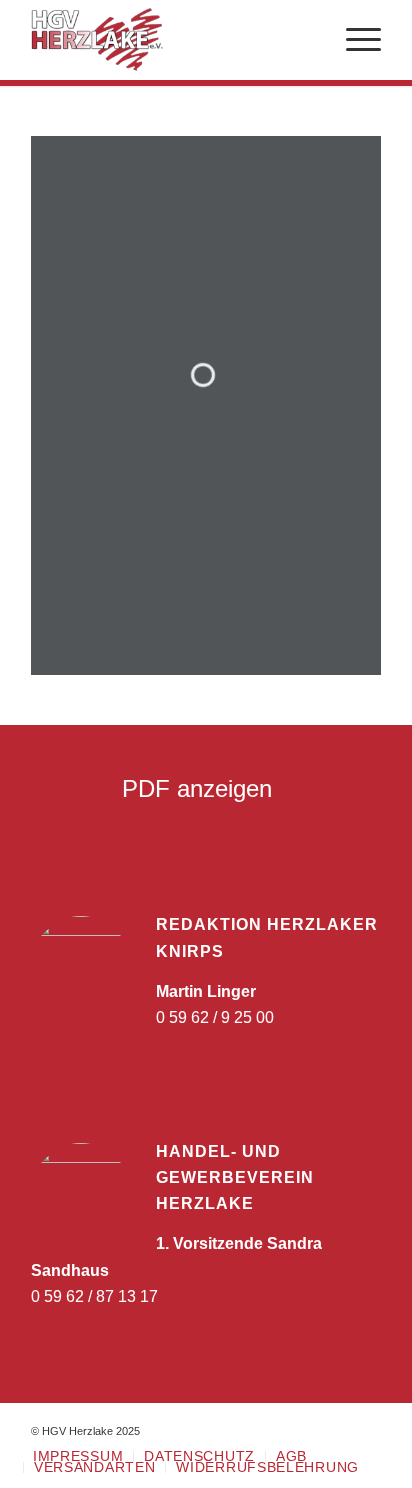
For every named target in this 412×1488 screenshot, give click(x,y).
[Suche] (306, 40)
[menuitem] (306, 40)
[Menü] (353, 40)
